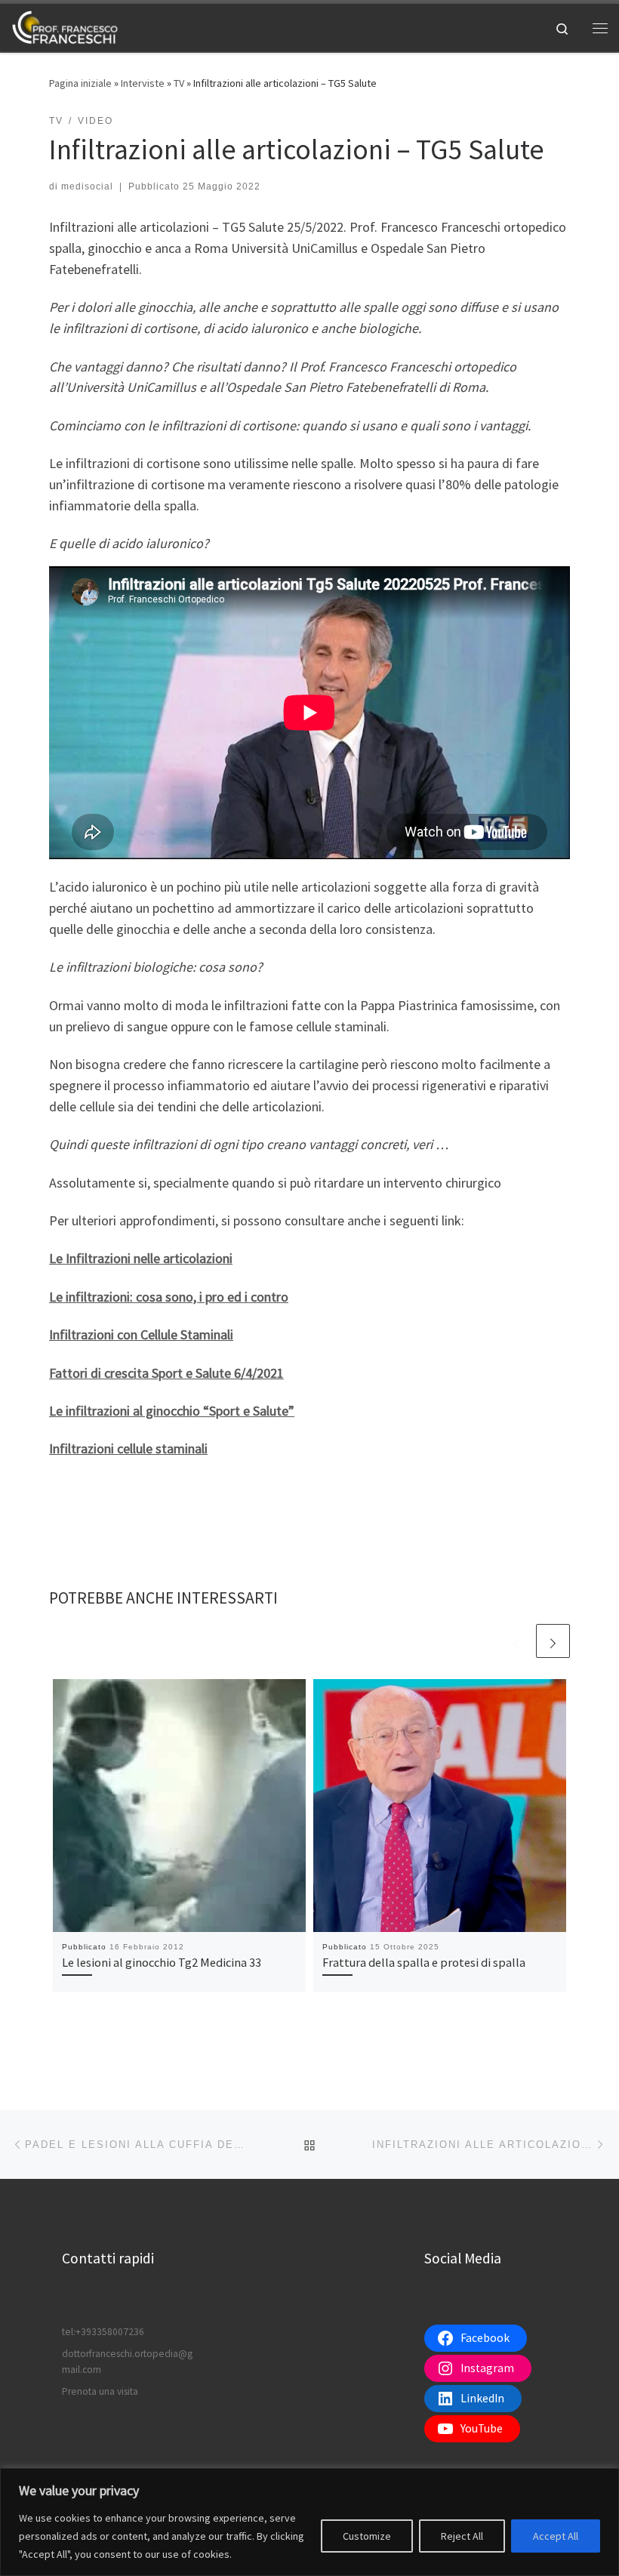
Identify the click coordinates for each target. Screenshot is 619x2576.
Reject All (462, 2536)
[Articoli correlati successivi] (553, 1641)
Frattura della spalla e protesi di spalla (424, 1962)
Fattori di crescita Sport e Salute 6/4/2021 (166, 1373)
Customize (367, 2536)
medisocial (87, 186)
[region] (309, 2522)
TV (179, 83)
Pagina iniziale (80, 83)
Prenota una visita (100, 2391)
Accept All (556, 2536)
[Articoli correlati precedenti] (517, 1641)
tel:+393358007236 (103, 2332)
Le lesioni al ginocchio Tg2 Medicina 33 (162, 1962)
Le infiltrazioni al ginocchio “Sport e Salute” (172, 1411)
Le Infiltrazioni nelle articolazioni (141, 1258)
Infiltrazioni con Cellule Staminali (141, 1334)
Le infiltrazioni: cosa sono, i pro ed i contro (169, 1297)
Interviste (143, 83)
